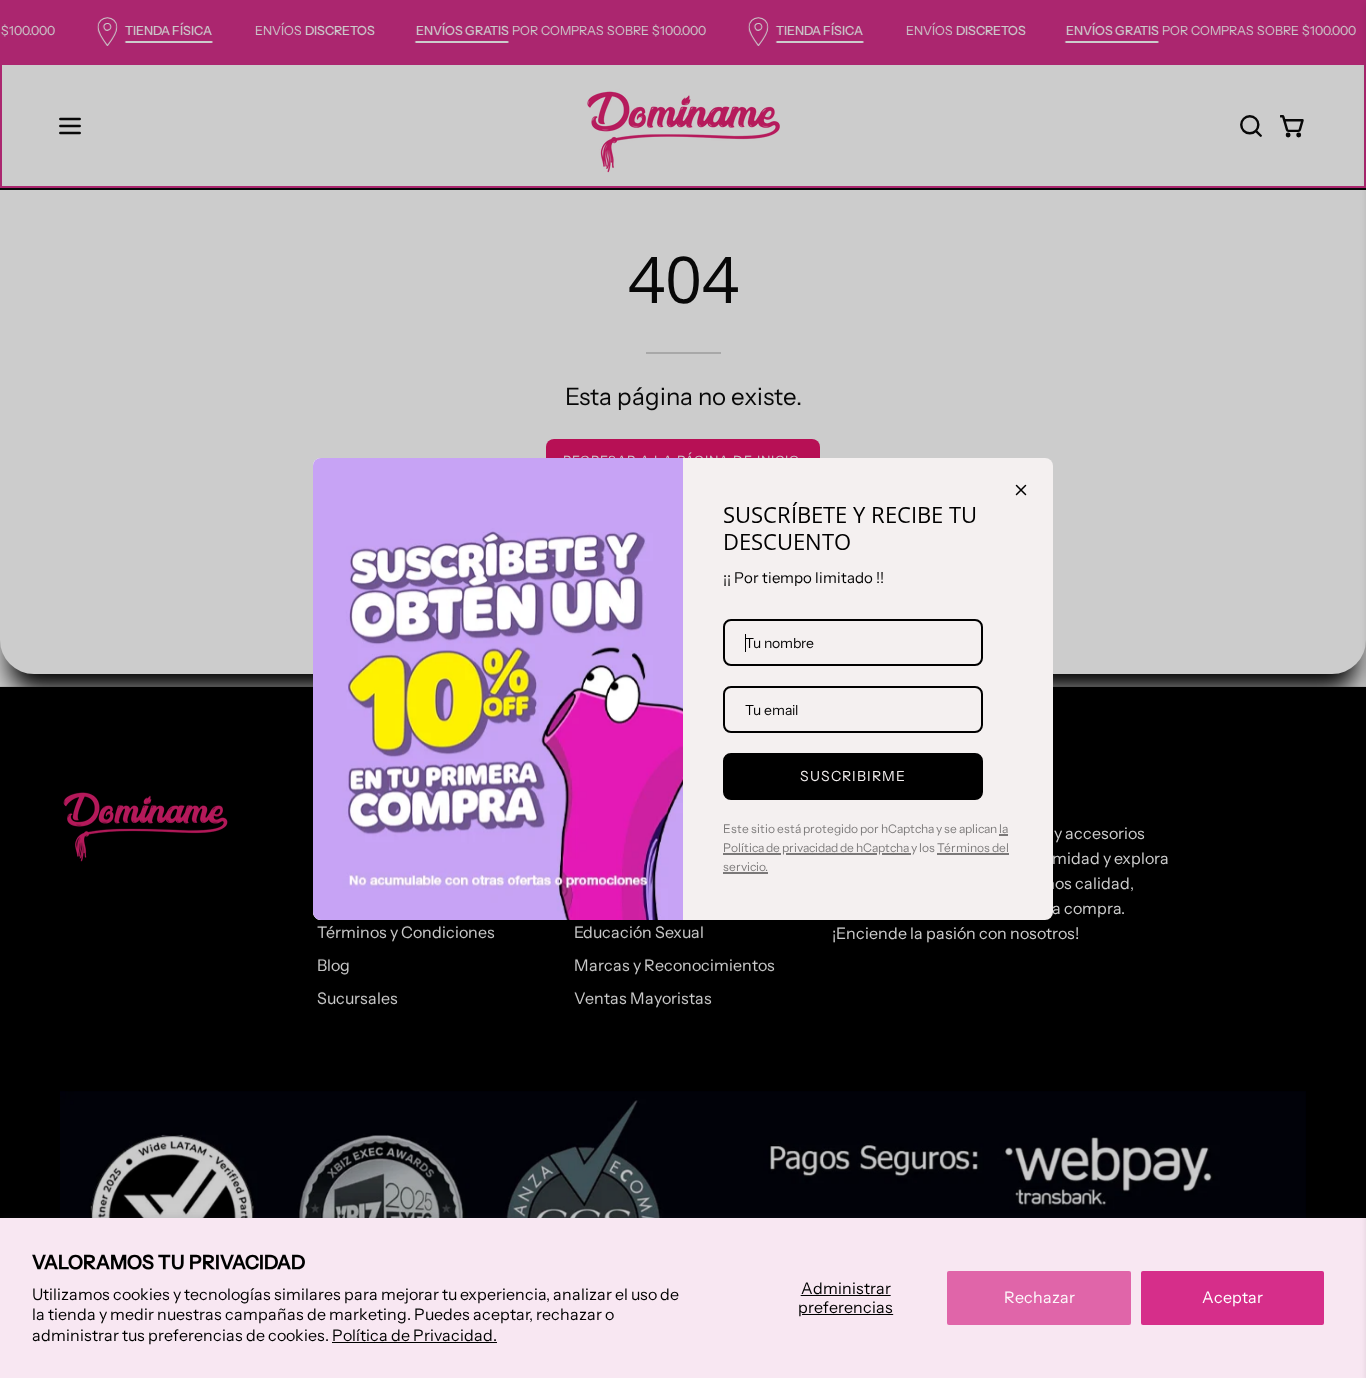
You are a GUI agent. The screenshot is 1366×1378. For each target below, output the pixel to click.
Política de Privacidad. (414, 1335)
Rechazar (1039, 1297)
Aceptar (1232, 1297)
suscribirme (853, 776)
